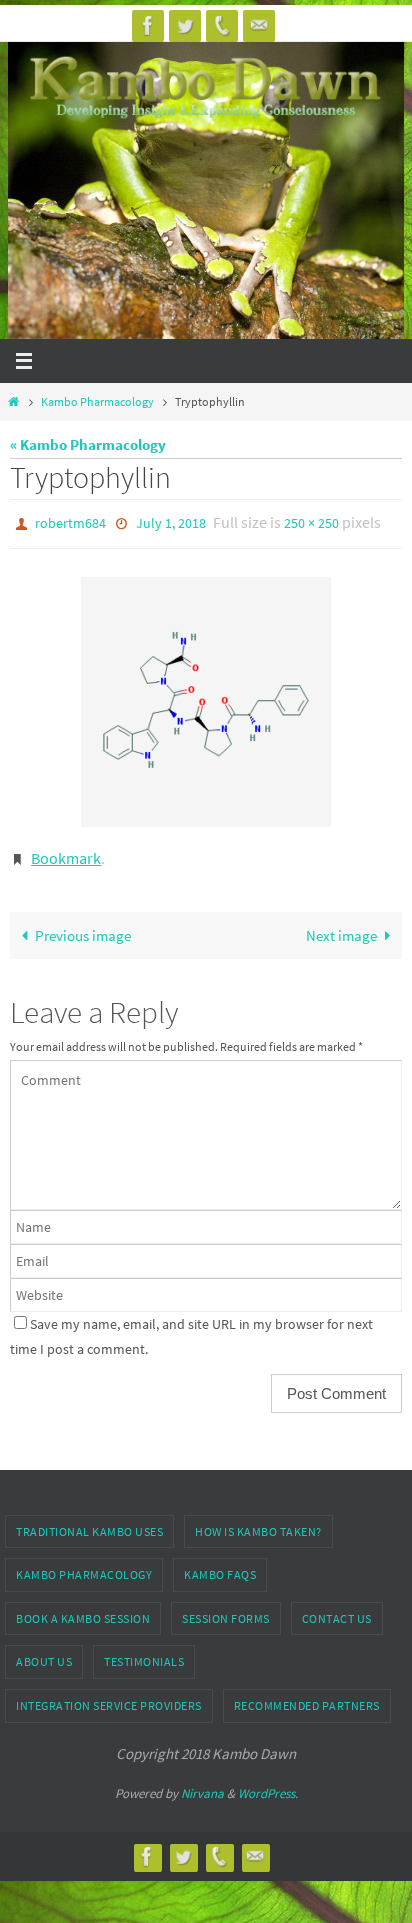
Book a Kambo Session (83, 1608)
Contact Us (337, 1608)
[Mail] (259, 25)
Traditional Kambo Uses (89, 1521)
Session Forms (226, 1608)
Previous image (83, 925)
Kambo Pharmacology (97, 401)
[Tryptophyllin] (206, 697)
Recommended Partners (307, 1696)
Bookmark (66, 851)
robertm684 (70, 522)
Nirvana (202, 1784)
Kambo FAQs (220, 1565)
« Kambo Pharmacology (88, 444)
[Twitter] (185, 25)
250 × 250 (311, 522)
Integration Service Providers (109, 1696)
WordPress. (268, 1784)
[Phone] (222, 25)
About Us (44, 1652)
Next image (341, 925)
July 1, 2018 (171, 522)
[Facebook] (148, 25)
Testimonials (144, 1652)
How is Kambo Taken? (258, 1521)
